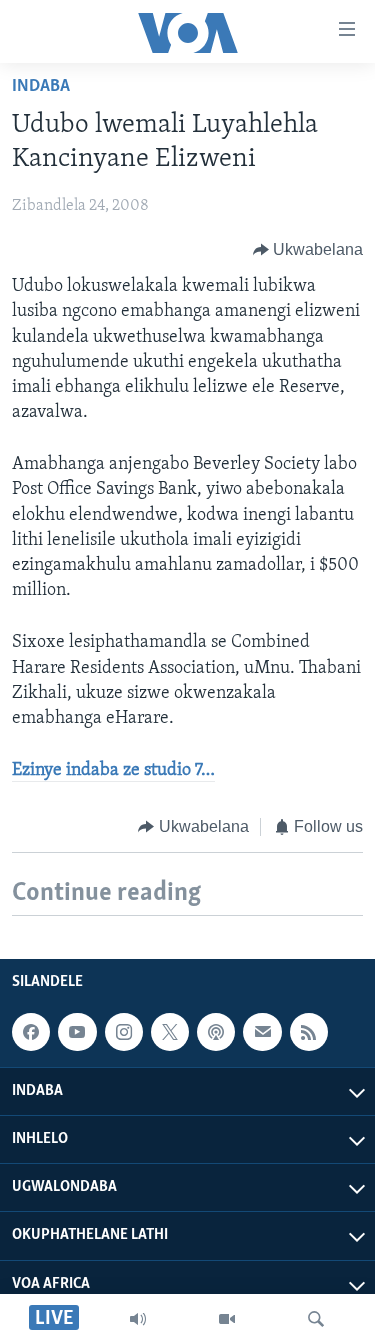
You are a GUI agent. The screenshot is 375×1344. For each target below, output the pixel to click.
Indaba (41, 87)
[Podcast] (216, 1032)
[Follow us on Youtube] (77, 1032)
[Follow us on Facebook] (31, 1032)
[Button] (308, 250)
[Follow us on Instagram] (124, 1032)
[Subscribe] (262, 1032)
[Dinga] (316, 1319)
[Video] (227, 1319)
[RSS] (309, 1032)
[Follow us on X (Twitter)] (170, 1032)
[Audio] (138, 1319)
